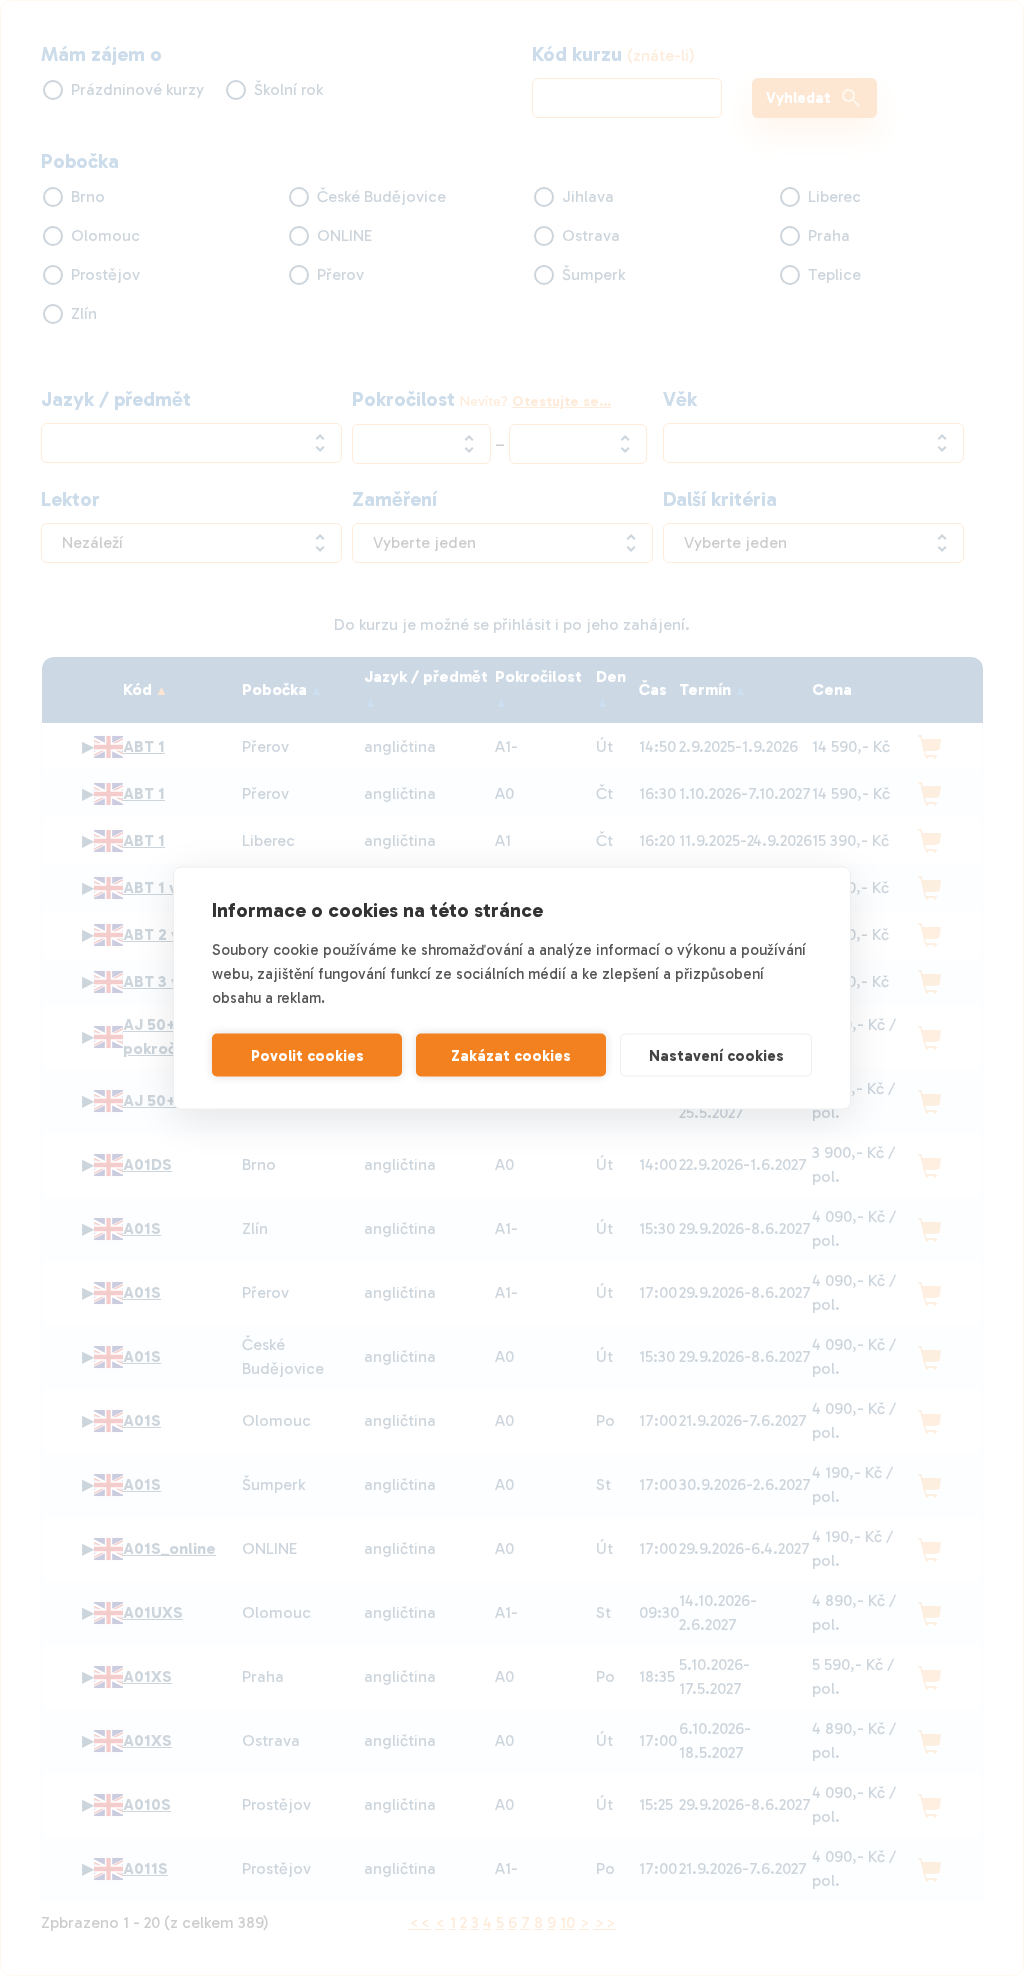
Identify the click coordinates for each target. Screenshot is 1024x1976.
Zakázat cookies (511, 1055)
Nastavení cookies (716, 1055)
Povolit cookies (307, 1055)
